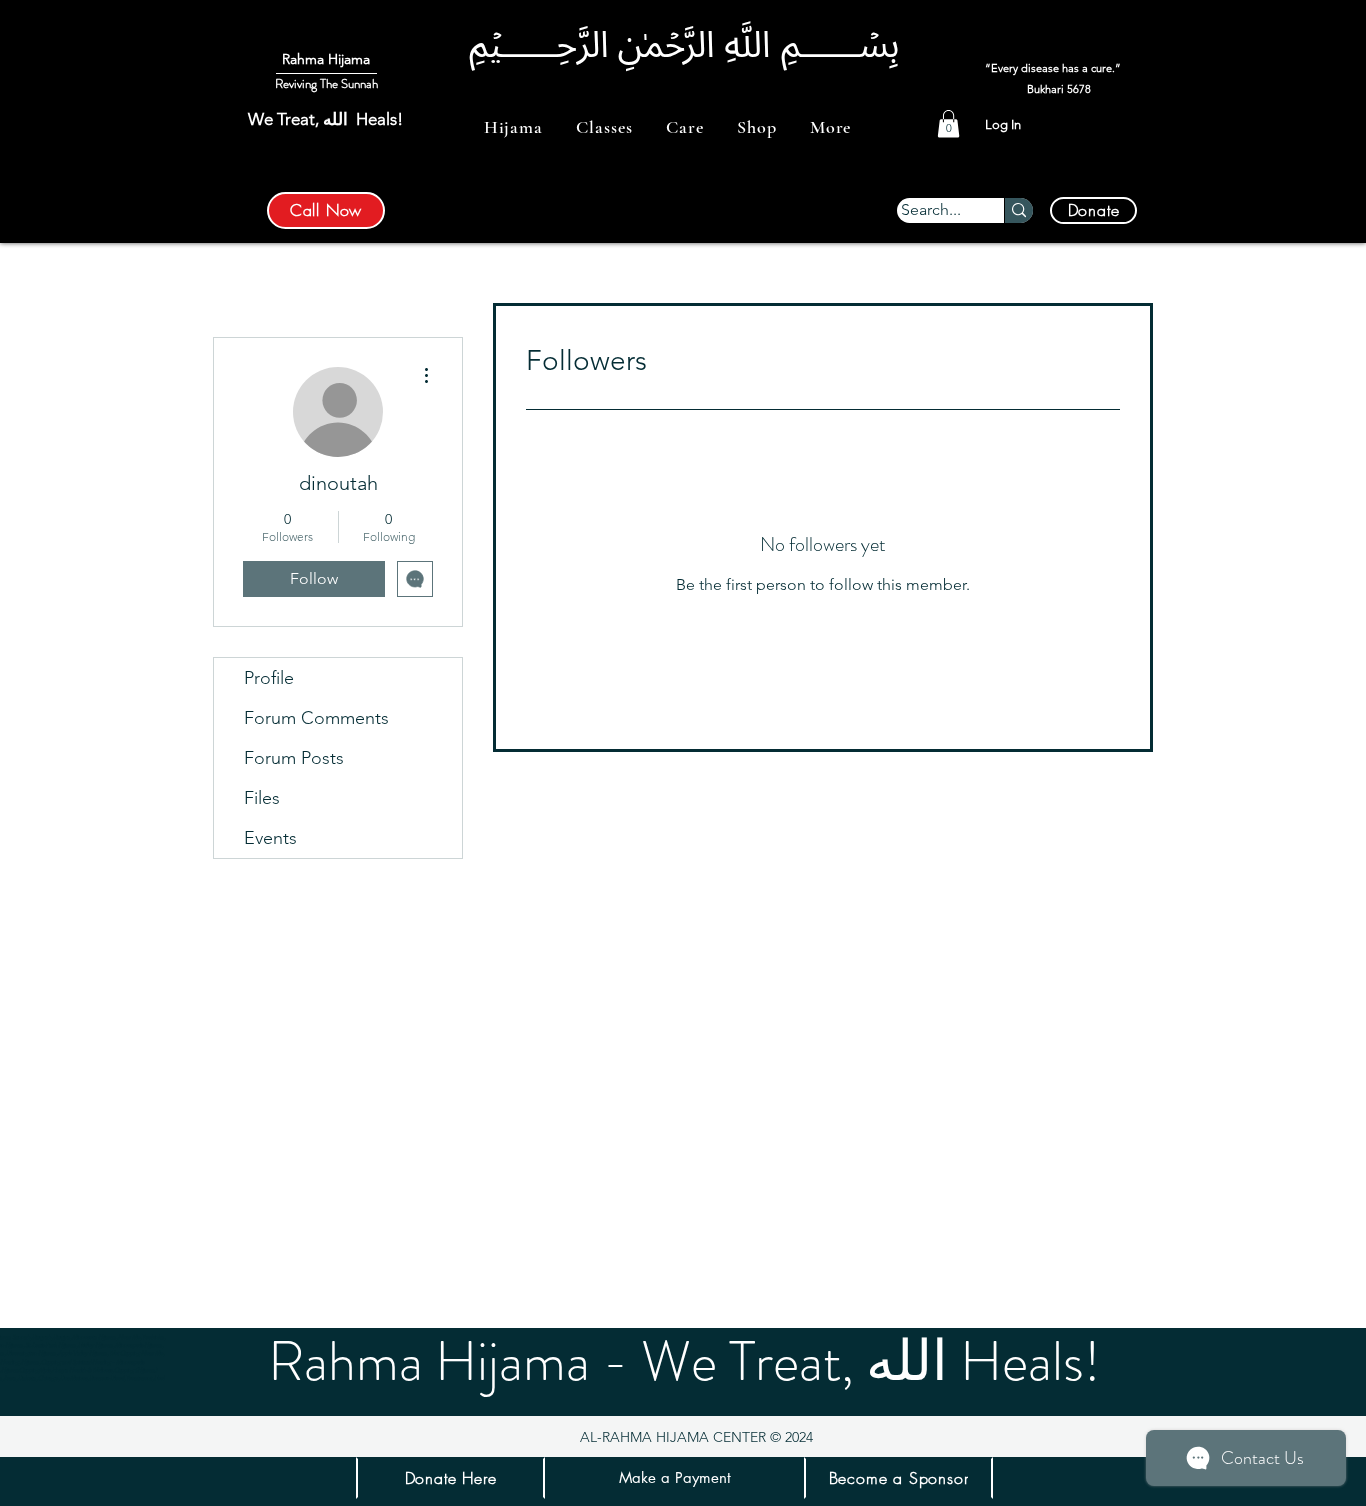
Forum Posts (294, 758)
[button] (513, 127)
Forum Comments (316, 718)
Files (262, 798)
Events (270, 838)
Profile (269, 678)
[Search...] (1018, 210)
